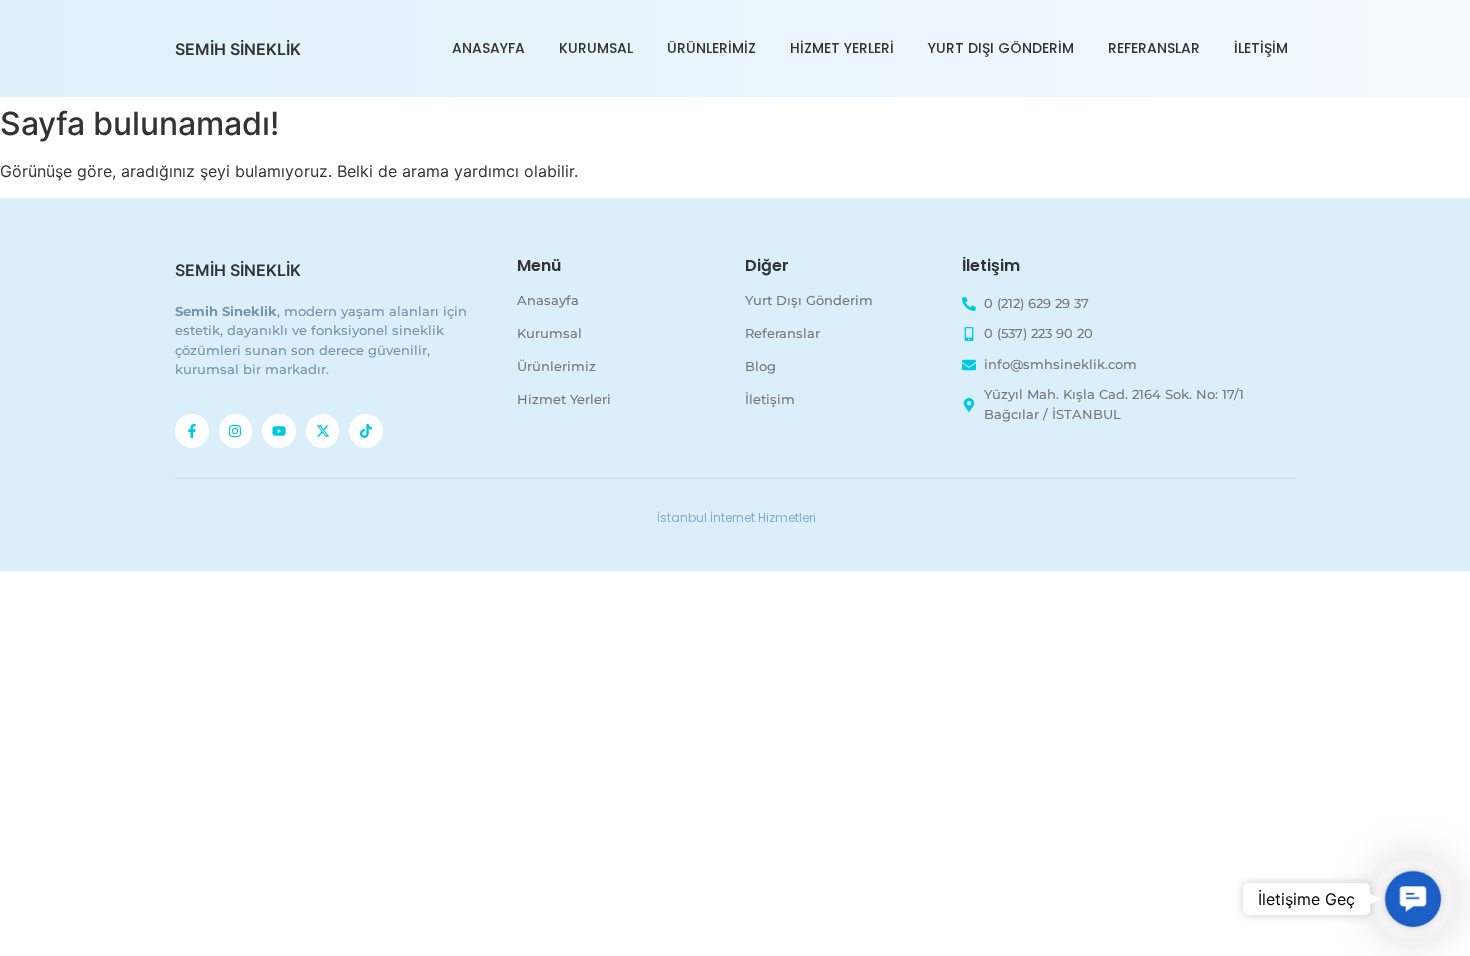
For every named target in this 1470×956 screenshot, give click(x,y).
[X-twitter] (323, 431)
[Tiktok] (366, 431)
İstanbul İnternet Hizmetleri (736, 517)
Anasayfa (488, 48)
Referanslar (1154, 48)
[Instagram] (236, 431)
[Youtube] (279, 431)
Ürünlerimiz (711, 48)
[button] (1413, 899)
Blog (760, 366)
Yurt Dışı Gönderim (1001, 48)
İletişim (1261, 48)
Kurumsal (596, 48)
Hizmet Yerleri (842, 48)
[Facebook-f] (192, 431)
